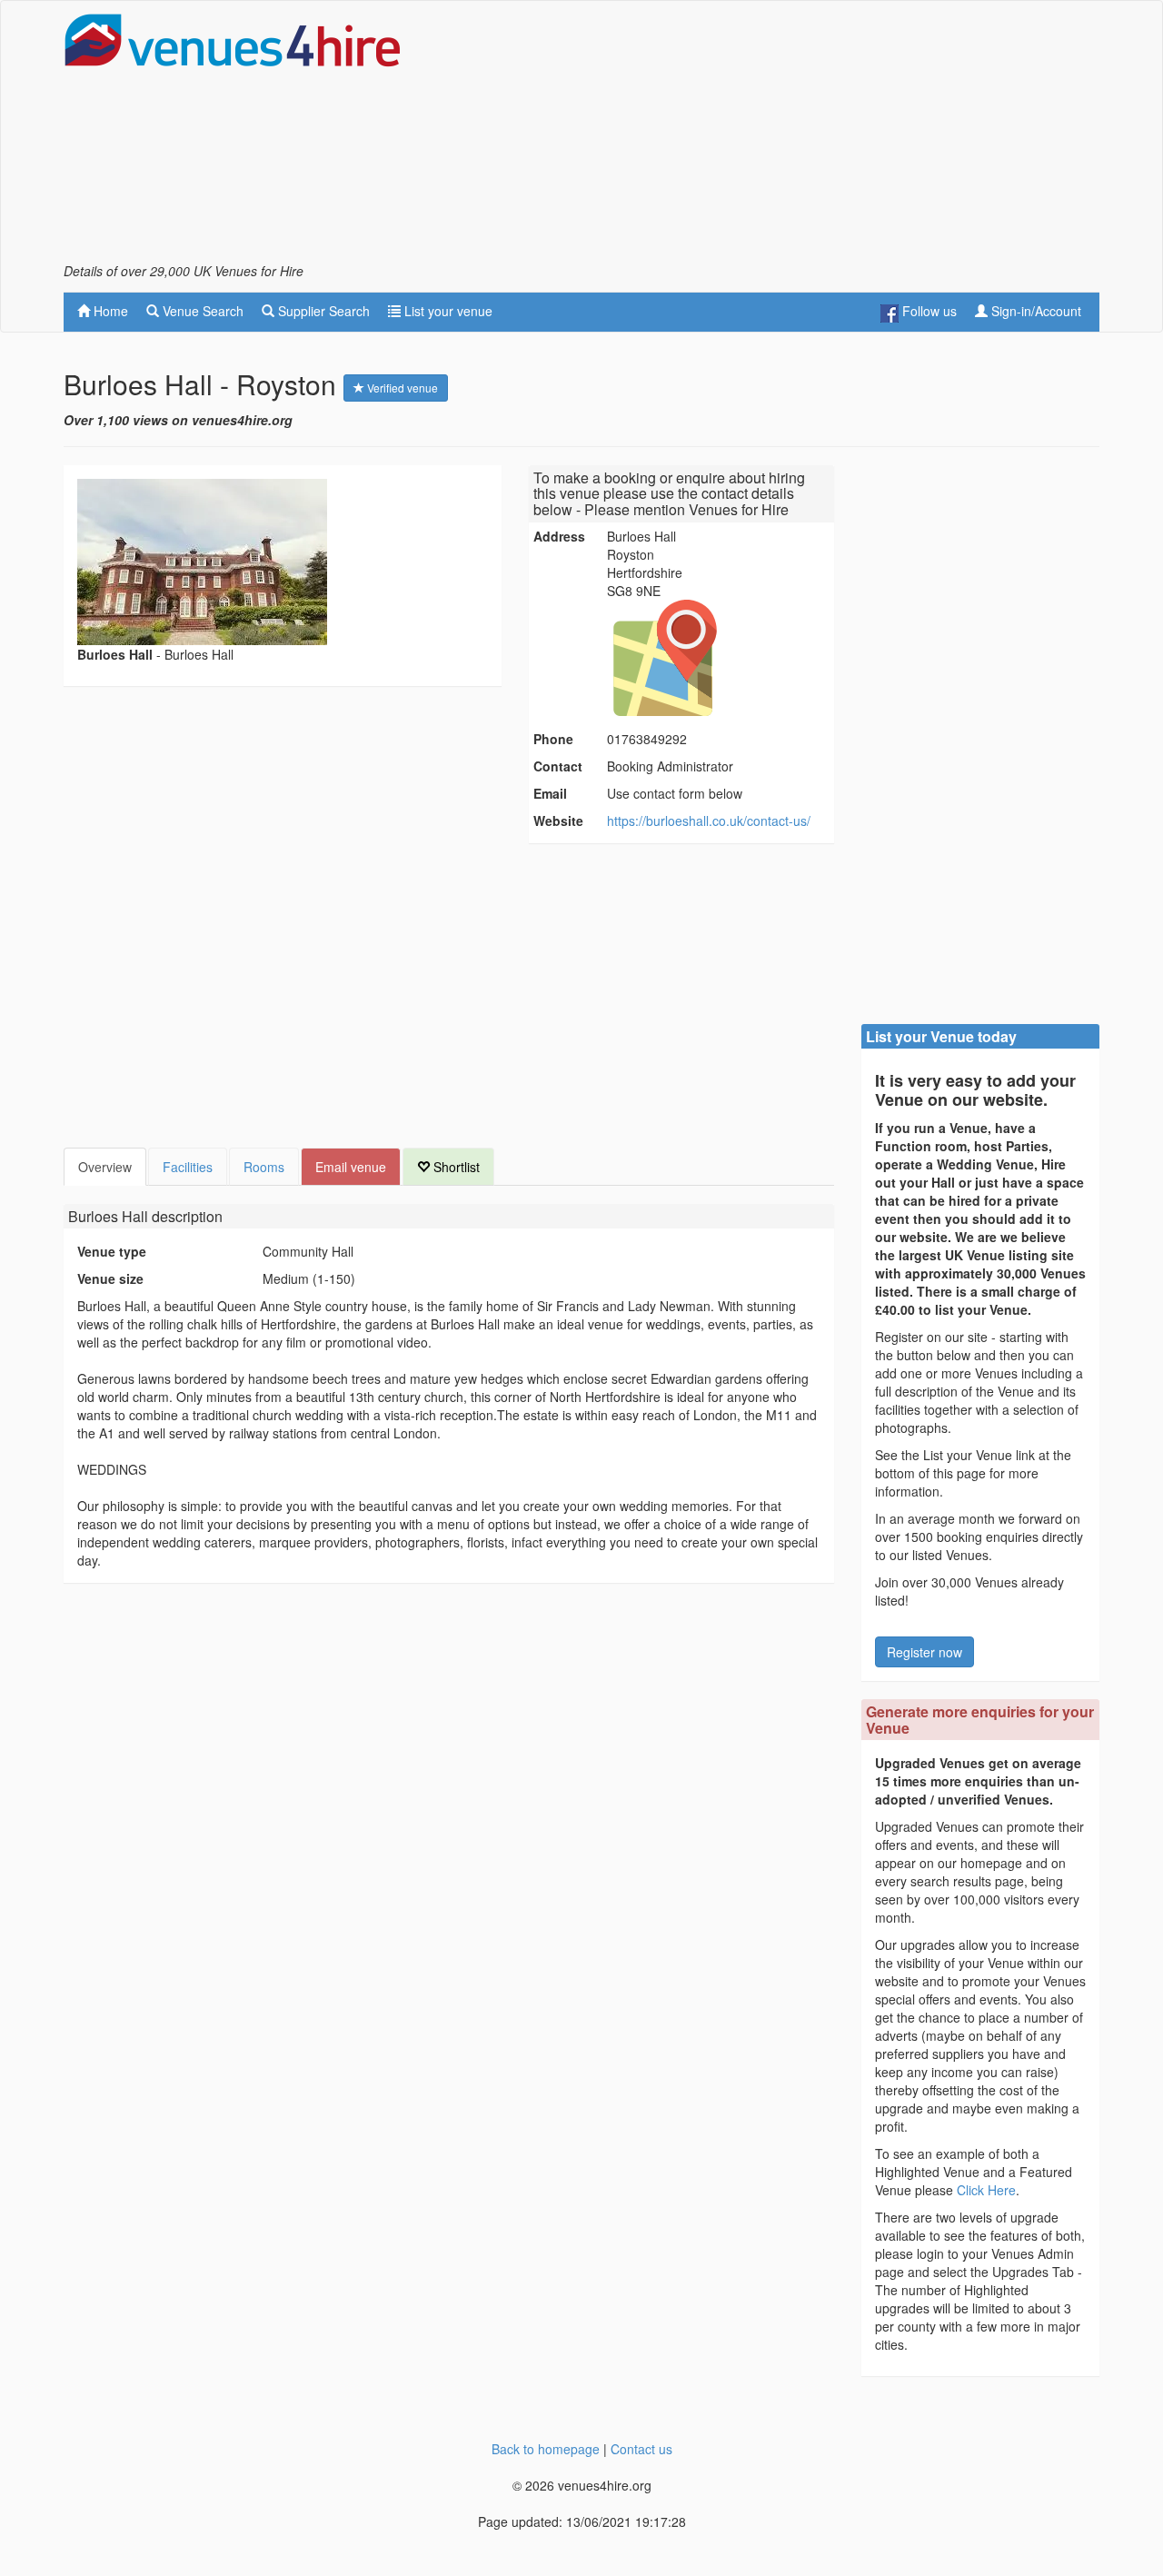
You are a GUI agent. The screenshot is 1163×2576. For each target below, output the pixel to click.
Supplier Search (322, 311)
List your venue (447, 311)
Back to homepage (546, 2449)
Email (550, 793)
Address (559, 536)
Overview (105, 1167)
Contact (558, 766)
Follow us (928, 311)
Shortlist (455, 1167)
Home (109, 311)
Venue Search (201, 311)
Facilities (188, 1167)
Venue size (110, 1278)
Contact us (641, 2449)
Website (558, 821)
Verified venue (401, 388)
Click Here (986, 2190)
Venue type (112, 1251)
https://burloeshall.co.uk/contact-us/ (709, 821)
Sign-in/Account (1034, 311)
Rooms (264, 1167)
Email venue (351, 1167)
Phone (553, 739)
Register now (924, 1652)
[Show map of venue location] (718, 658)
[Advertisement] (769, 137)
